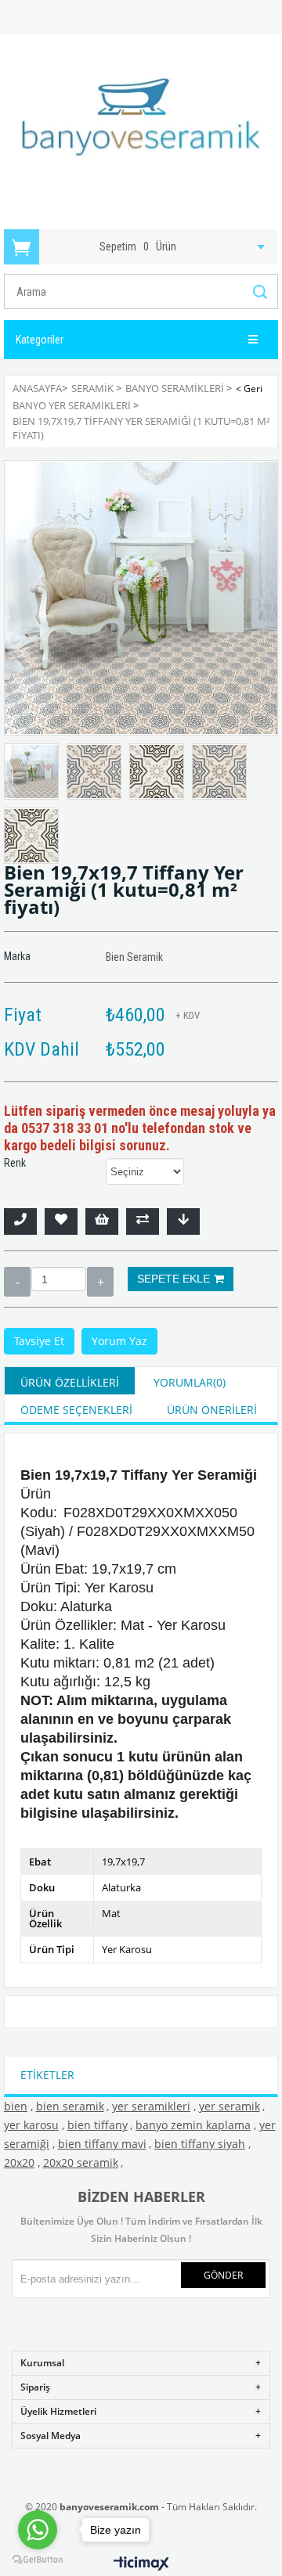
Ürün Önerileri (212, 1410)
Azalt (17, 1282)
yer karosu (31, 2125)
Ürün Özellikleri (70, 1382)
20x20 (19, 2162)
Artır (100, 1282)
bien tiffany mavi (102, 2144)
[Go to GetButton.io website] (38, 2560)
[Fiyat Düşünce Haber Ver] (183, 1221)
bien (16, 2106)
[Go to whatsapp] (38, 2530)
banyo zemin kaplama (193, 2125)
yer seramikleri (151, 2106)
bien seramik (70, 2106)
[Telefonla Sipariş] (20, 1221)
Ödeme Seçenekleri (76, 1410)
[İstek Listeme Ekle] (102, 1221)
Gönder (223, 2275)
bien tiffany (98, 2125)
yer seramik (230, 2106)
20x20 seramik (81, 2162)
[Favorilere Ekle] (61, 1221)
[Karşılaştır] (143, 1221)
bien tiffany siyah (200, 2144)
